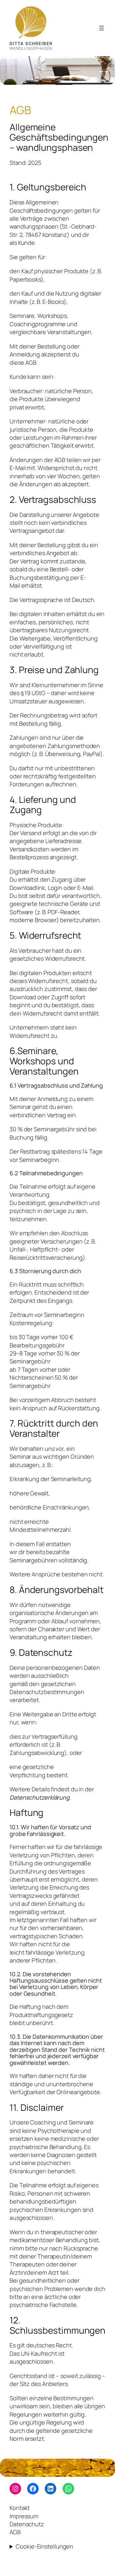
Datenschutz (27, 2524)
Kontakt (20, 2508)
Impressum (24, 2516)
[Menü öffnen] (102, 28)
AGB (15, 2532)
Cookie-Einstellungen (44, 2546)
